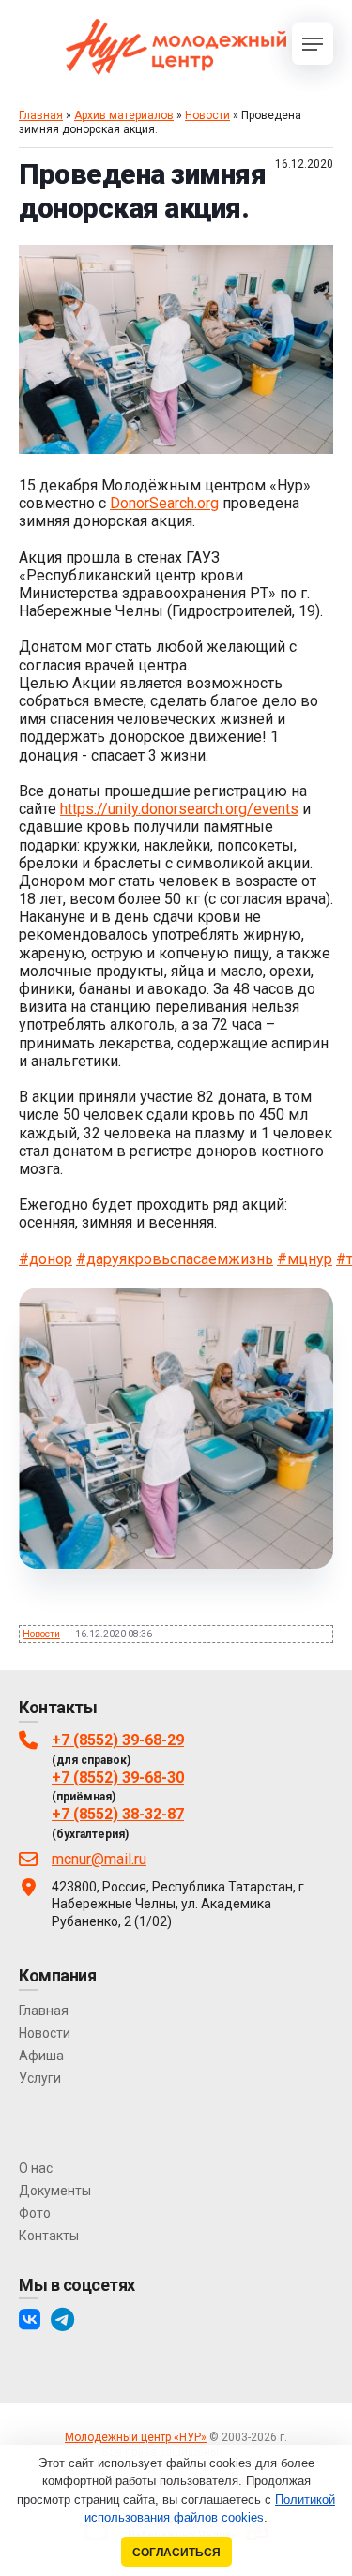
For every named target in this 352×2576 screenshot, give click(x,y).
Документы (55, 2191)
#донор (46, 1259)
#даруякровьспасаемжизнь (175, 1259)
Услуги (40, 2078)
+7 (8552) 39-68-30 (118, 1778)
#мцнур (305, 1259)
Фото (35, 2213)
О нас (36, 2168)
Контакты (49, 2236)
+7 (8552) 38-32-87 (118, 1814)
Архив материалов (124, 115)
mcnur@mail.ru (99, 1859)
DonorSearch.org (164, 503)
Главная (41, 115)
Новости (207, 115)
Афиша (41, 2056)
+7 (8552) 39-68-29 (118, 1740)
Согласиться (176, 2552)
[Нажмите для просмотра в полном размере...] (176, 449)
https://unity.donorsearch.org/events (179, 809)
